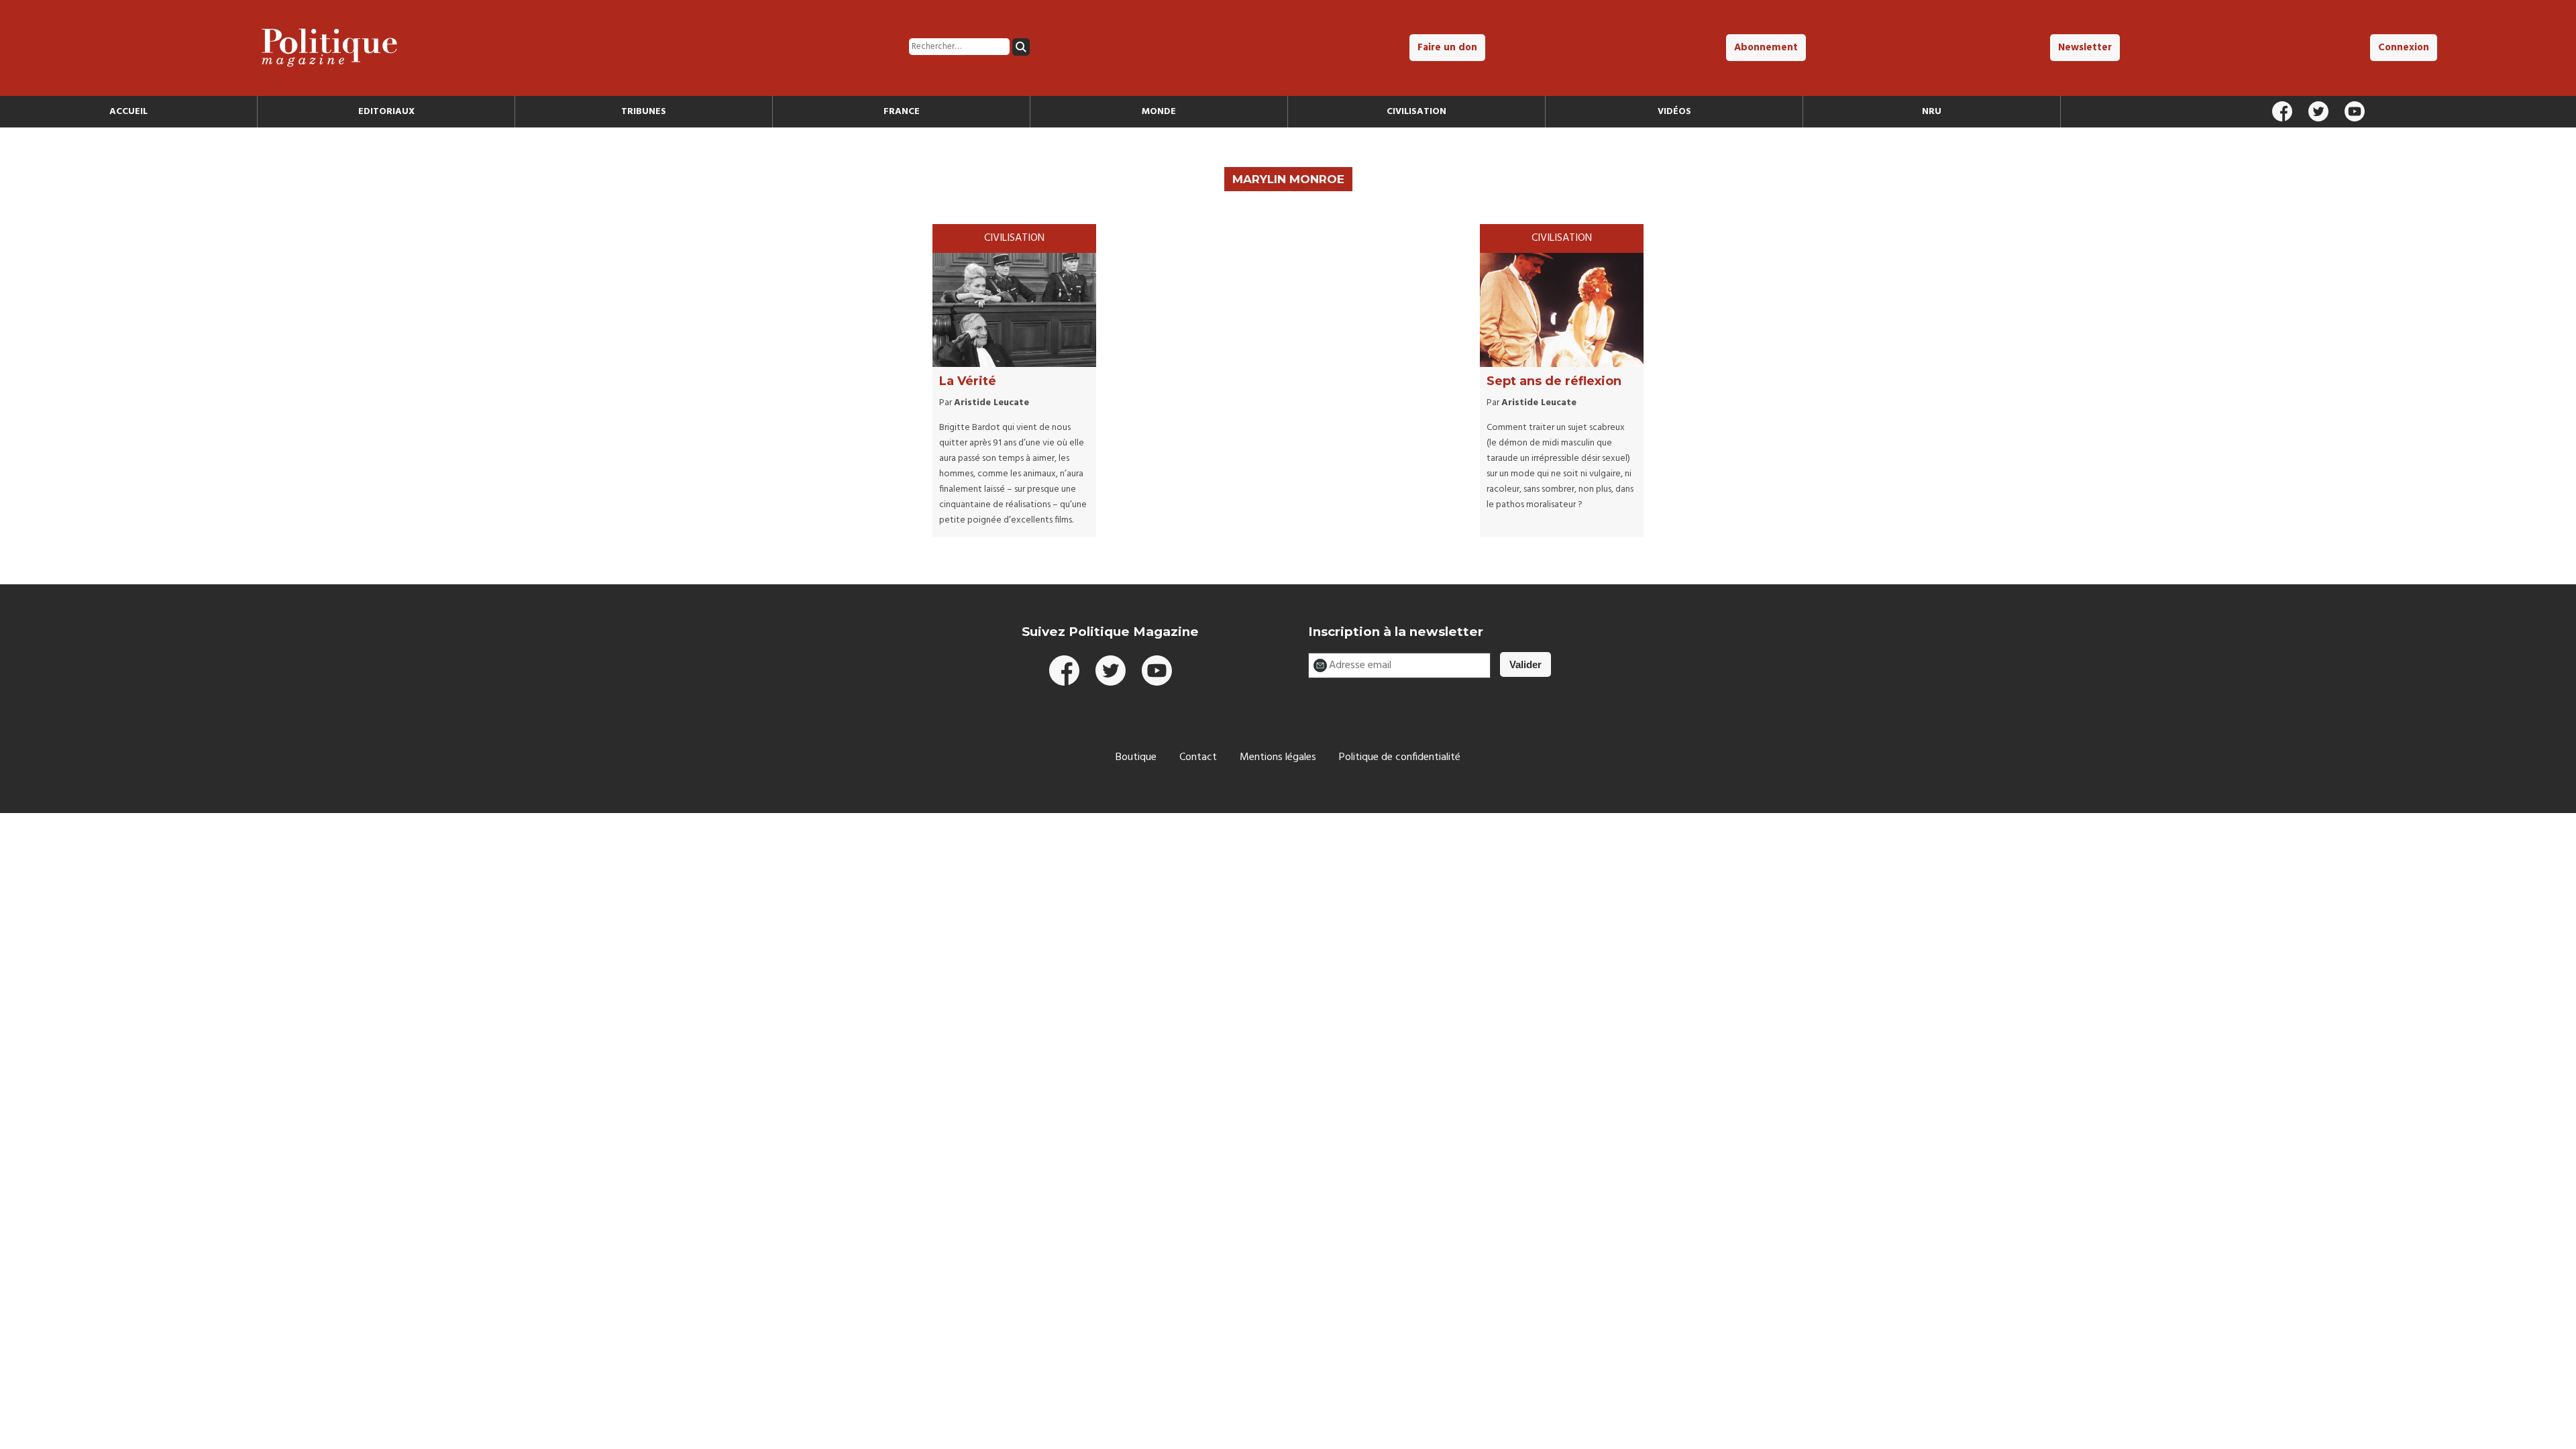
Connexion (2404, 48)
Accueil (128, 112)
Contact (1198, 757)
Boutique (1136, 757)
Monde (1159, 112)
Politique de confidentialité (1400, 757)
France (902, 112)
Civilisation (1416, 112)
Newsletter (2085, 48)
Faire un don (1447, 48)
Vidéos (1674, 112)
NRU (1932, 112)
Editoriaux (386, 112)
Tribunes (644, 112)
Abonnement (1766, 48)
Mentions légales (1278, 757)
